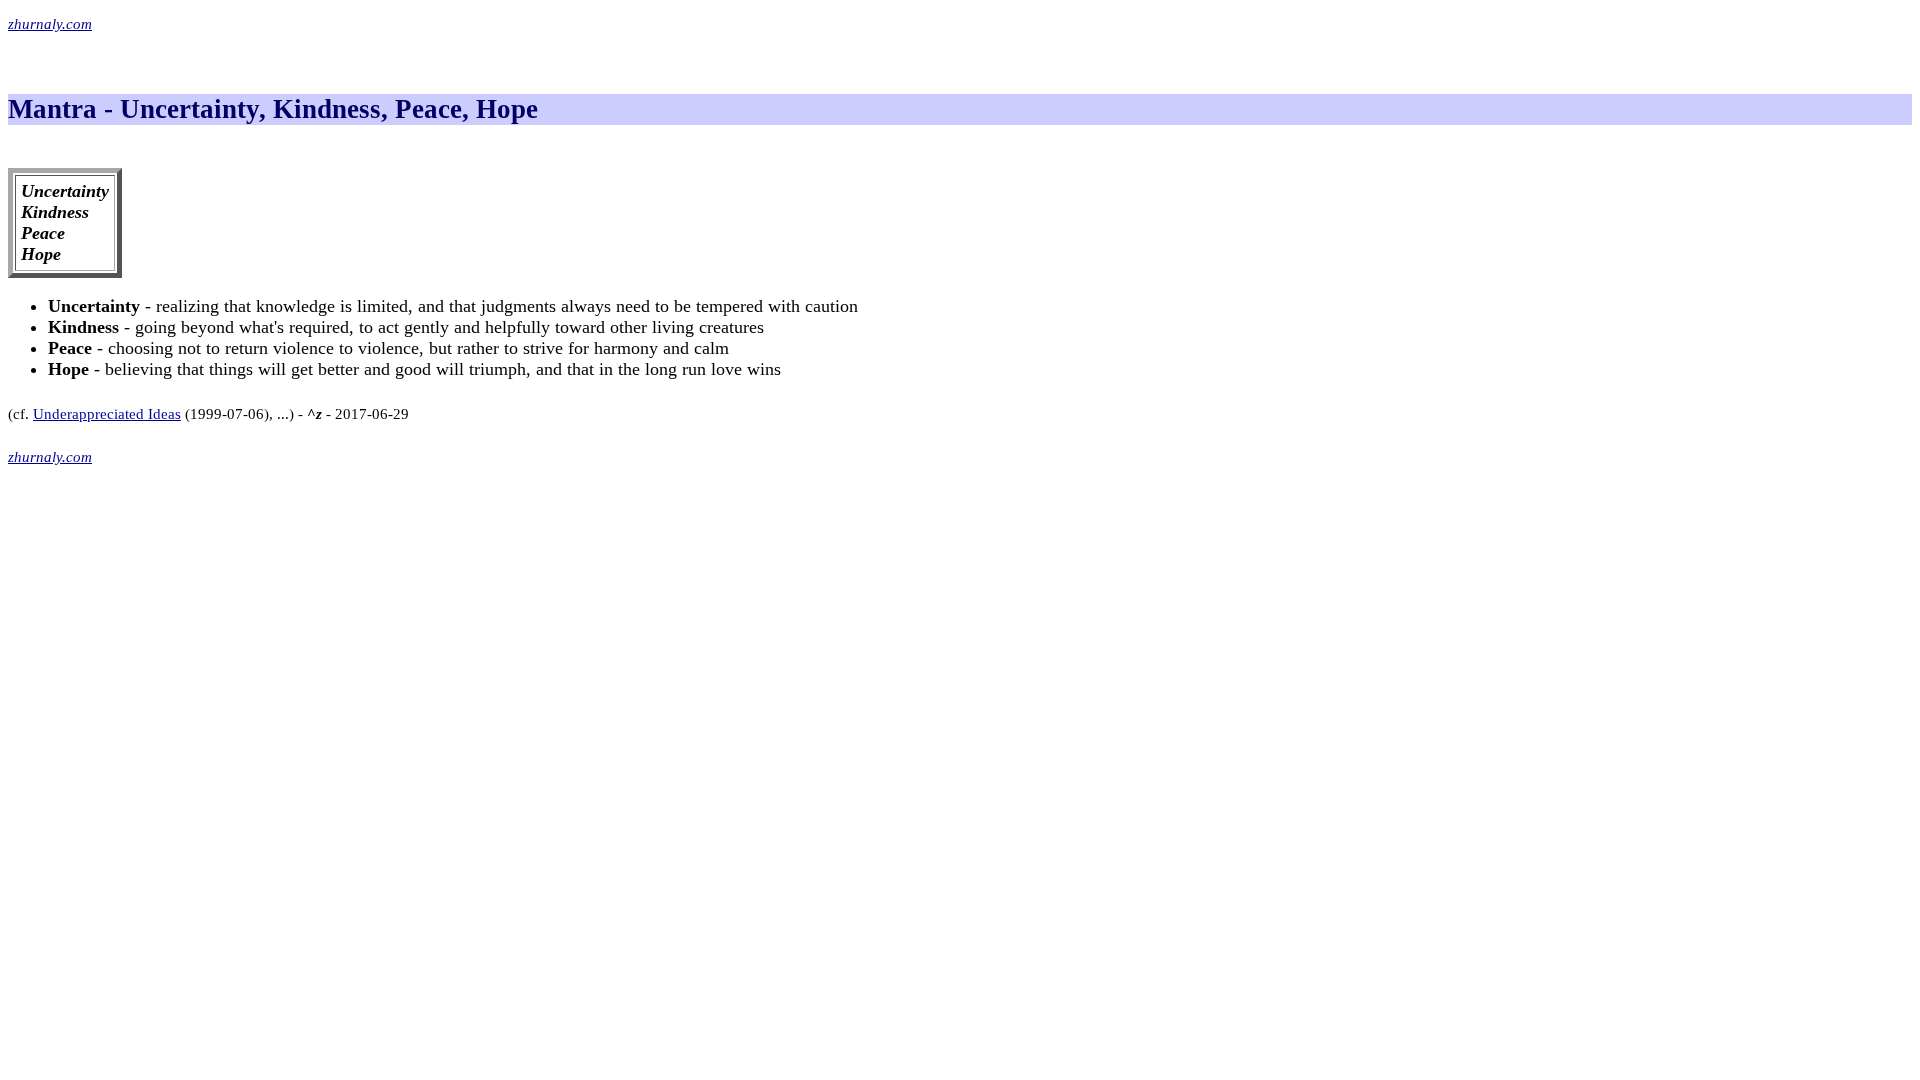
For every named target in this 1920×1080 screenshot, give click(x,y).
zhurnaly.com (50, 24)
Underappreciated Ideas (107, 414)
